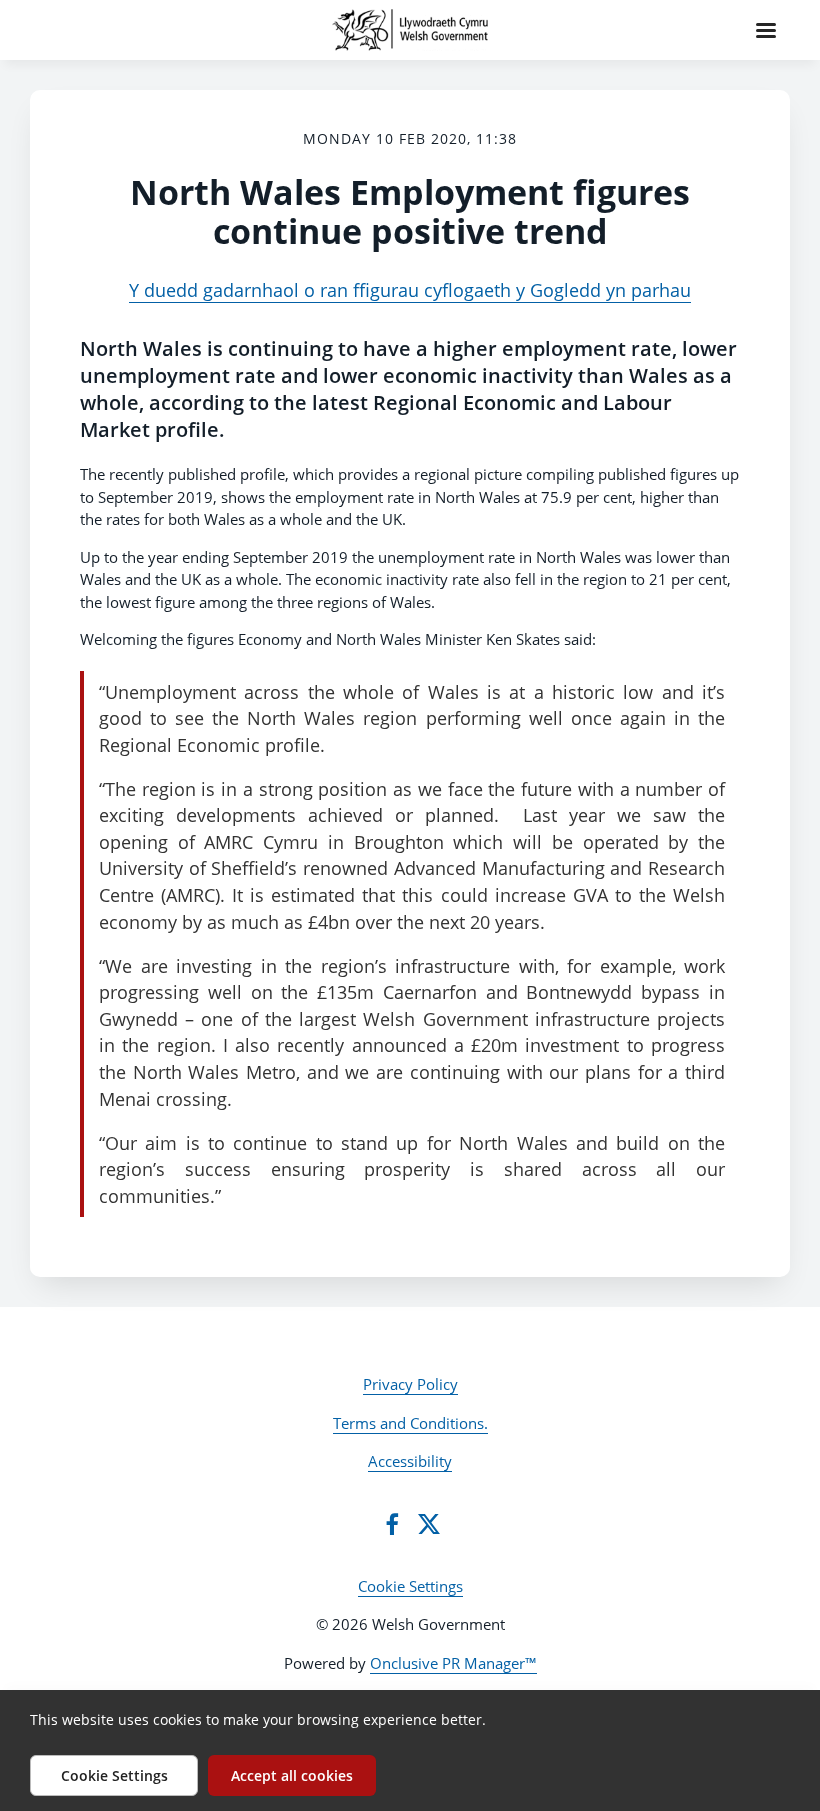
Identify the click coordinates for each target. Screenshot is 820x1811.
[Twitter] (429, 1524)
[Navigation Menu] (766, 30)
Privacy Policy (410, 1384)
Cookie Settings (410, 1586)
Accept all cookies (292, 1775)
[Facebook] (392, 1524)
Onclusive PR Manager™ (453, 1663)
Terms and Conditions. (410, 1423)
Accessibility (410, 1461)
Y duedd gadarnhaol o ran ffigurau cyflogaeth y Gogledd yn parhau (410, 290)
